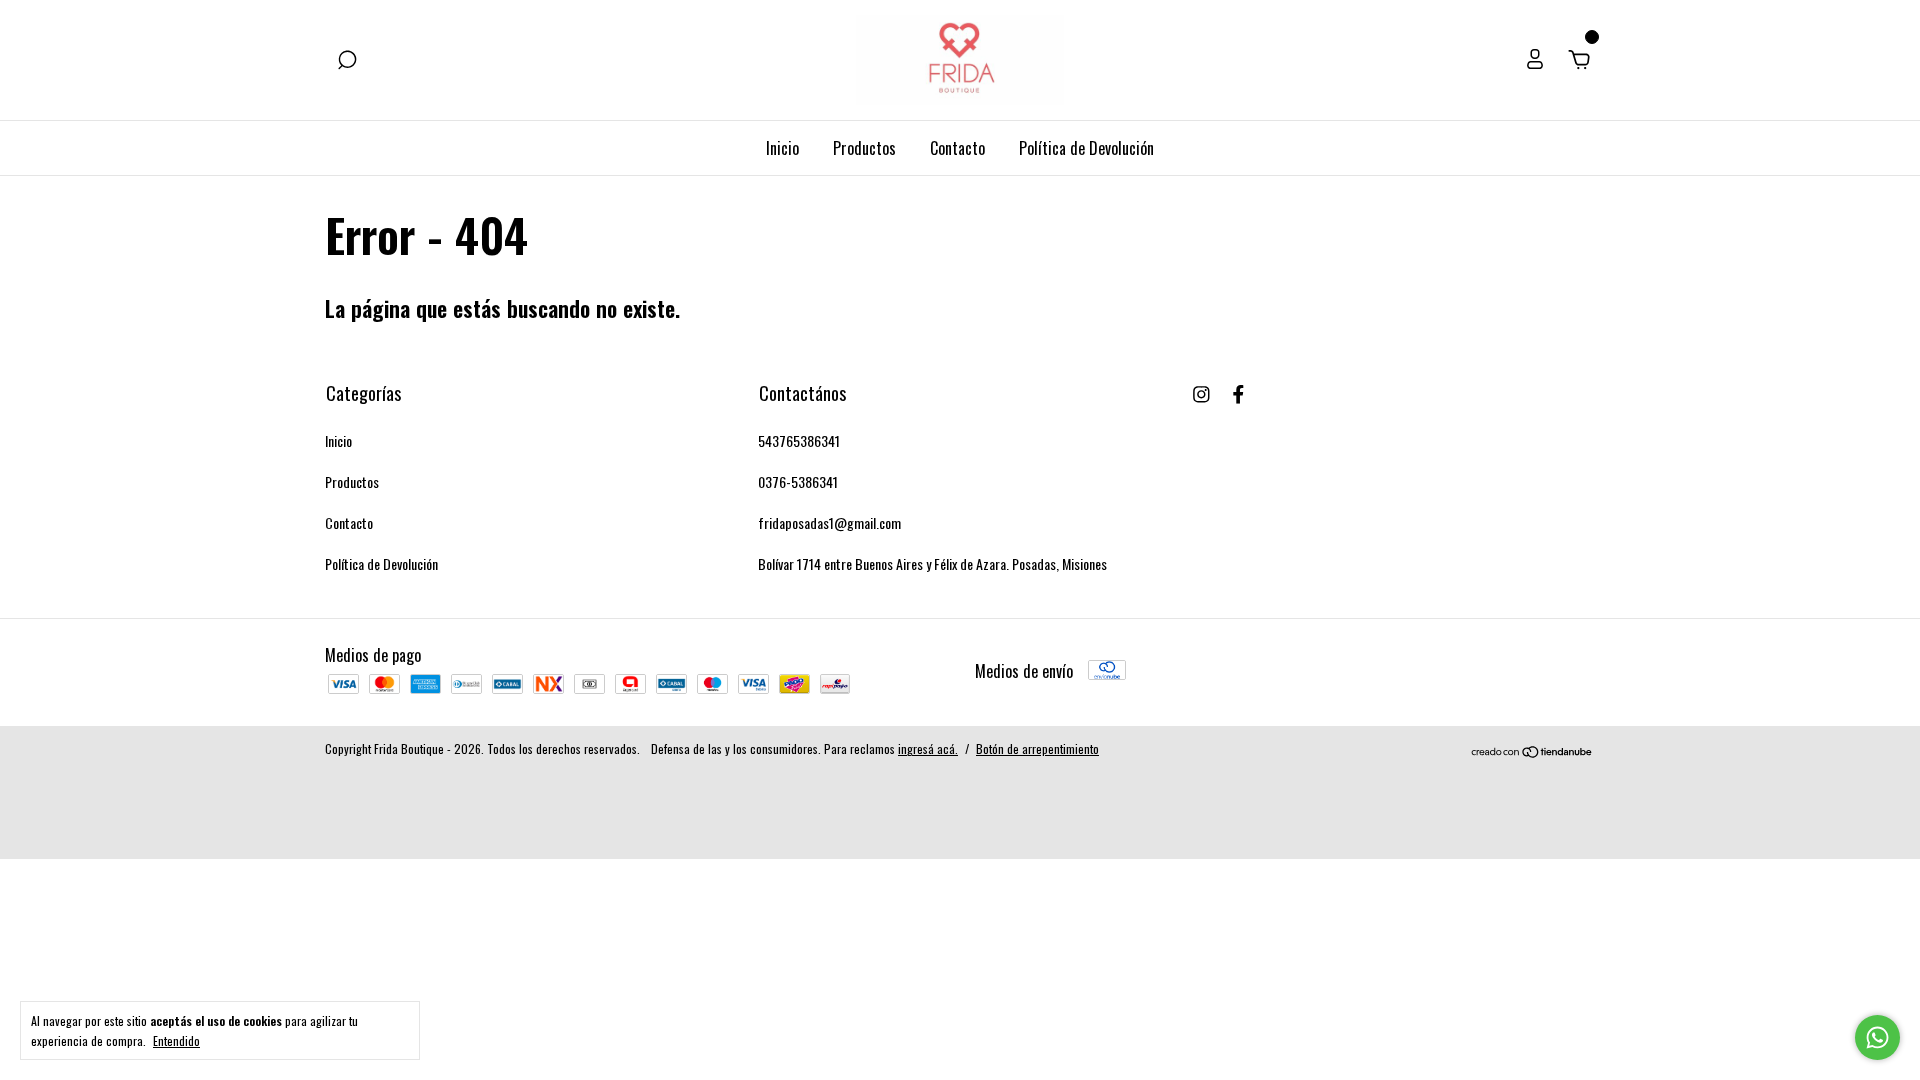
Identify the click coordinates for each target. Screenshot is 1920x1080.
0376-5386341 (798, 481)
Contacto (957, 148)
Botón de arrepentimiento (1037, 748)
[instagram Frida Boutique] (1201, 392)
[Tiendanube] (1532, 751)
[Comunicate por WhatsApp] (1877, 1037)
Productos (864, 148)
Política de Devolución (1086, 148)
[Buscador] (347, 60)
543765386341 (799, 440)
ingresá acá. (928, 748)
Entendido (176, 1040)
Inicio (782, 148)
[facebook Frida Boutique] (1238, 392)
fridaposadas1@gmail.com (829, 522)
